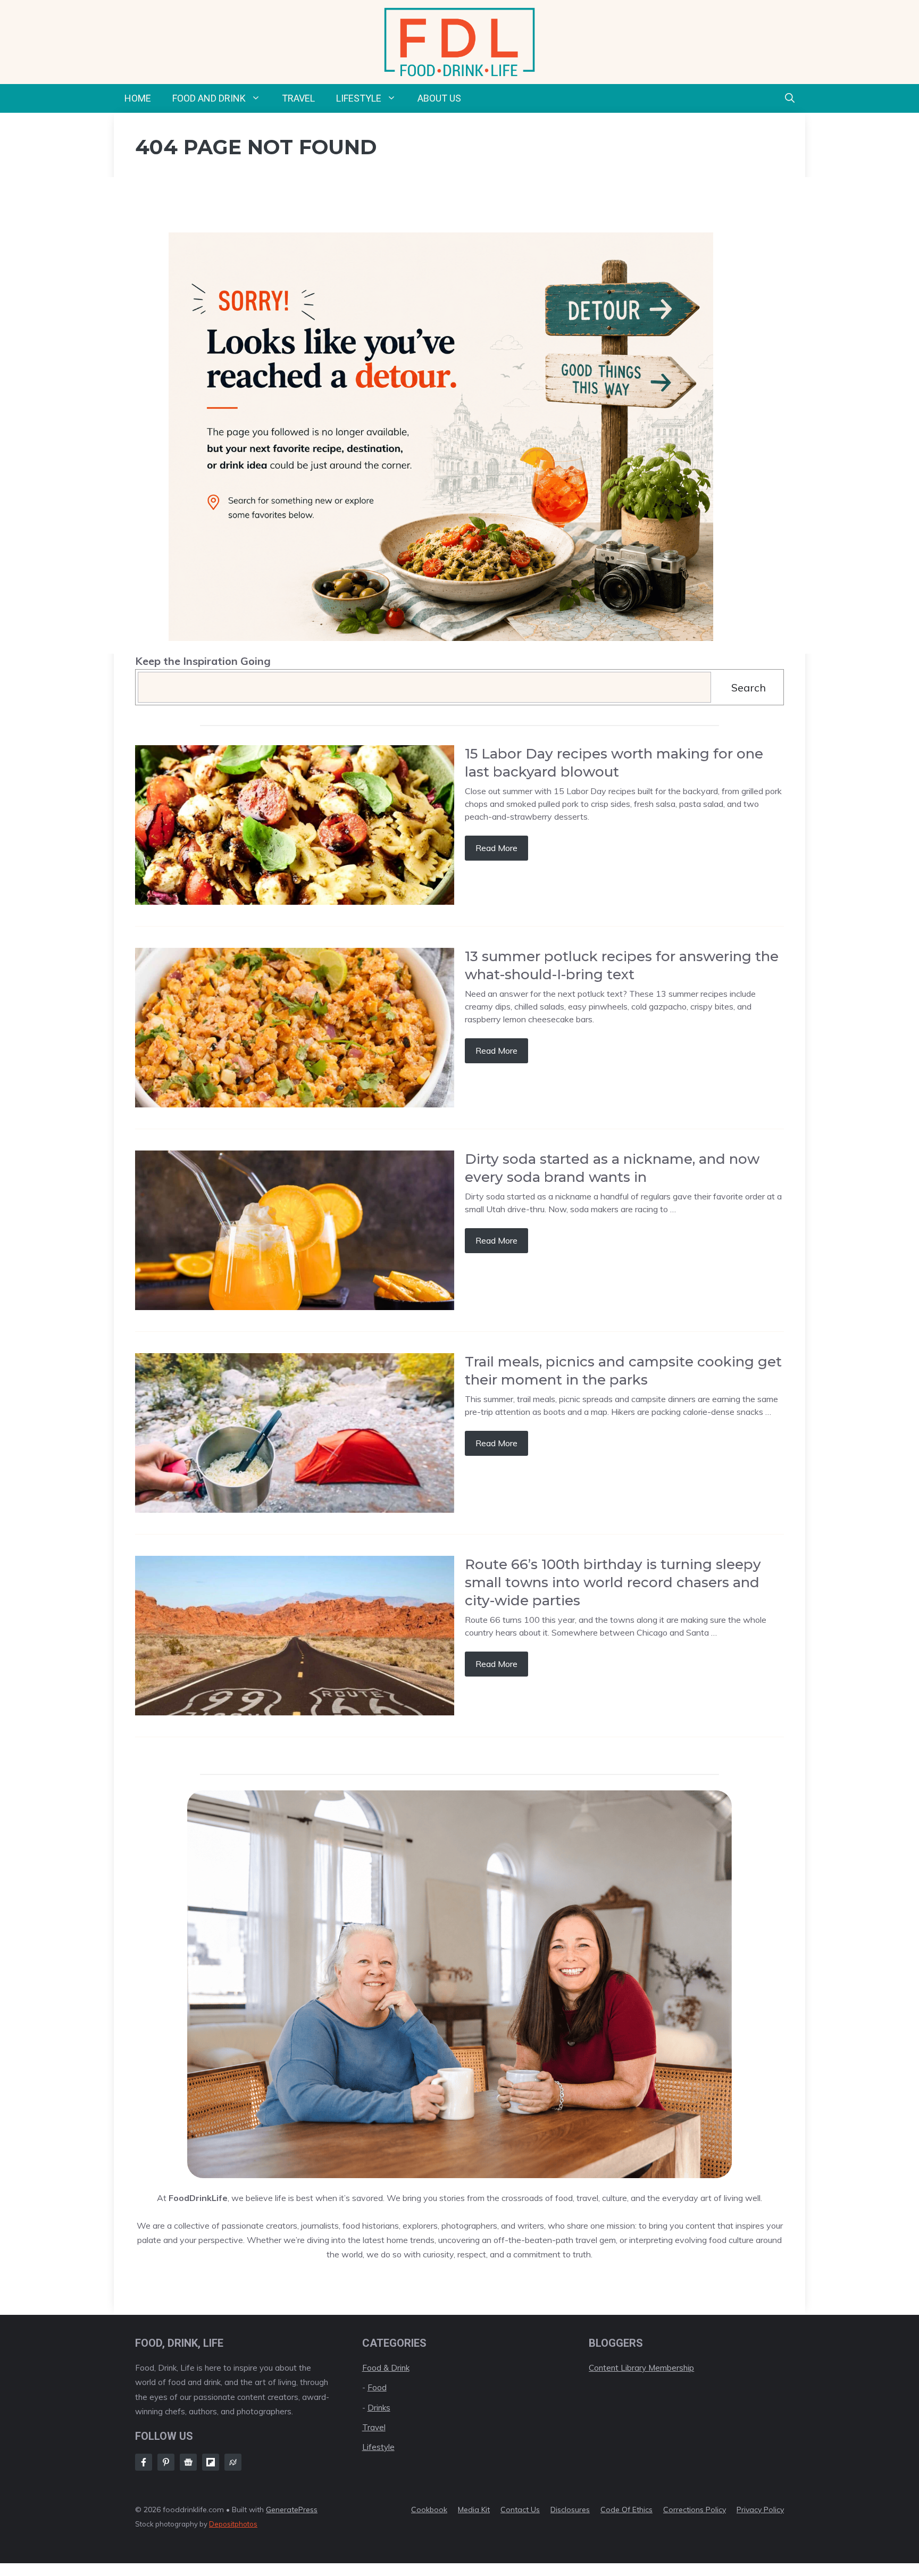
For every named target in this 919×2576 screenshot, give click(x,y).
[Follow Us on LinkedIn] (211, 2462)
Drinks (379, 2408)
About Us (439, 98)
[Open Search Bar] (790, 98)
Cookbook (429, 2510)
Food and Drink (209, 98)
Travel (298, 98)
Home (138, 98)
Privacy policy (760, 2510)
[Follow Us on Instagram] (166, 2462)
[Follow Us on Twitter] (188, 2462)
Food (377, 2387)
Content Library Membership (641, 2368)
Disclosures (570, 2510)
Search (749, 687)
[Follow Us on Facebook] (144, 2462)
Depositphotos (233, 2524)
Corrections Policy (695, 2510)
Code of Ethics (626, 2510)
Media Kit (474, 2510)
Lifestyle (359, 98)
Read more (496, 848)
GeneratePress (292, 2510)
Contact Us (520, 2510)
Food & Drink (386, 2368)
